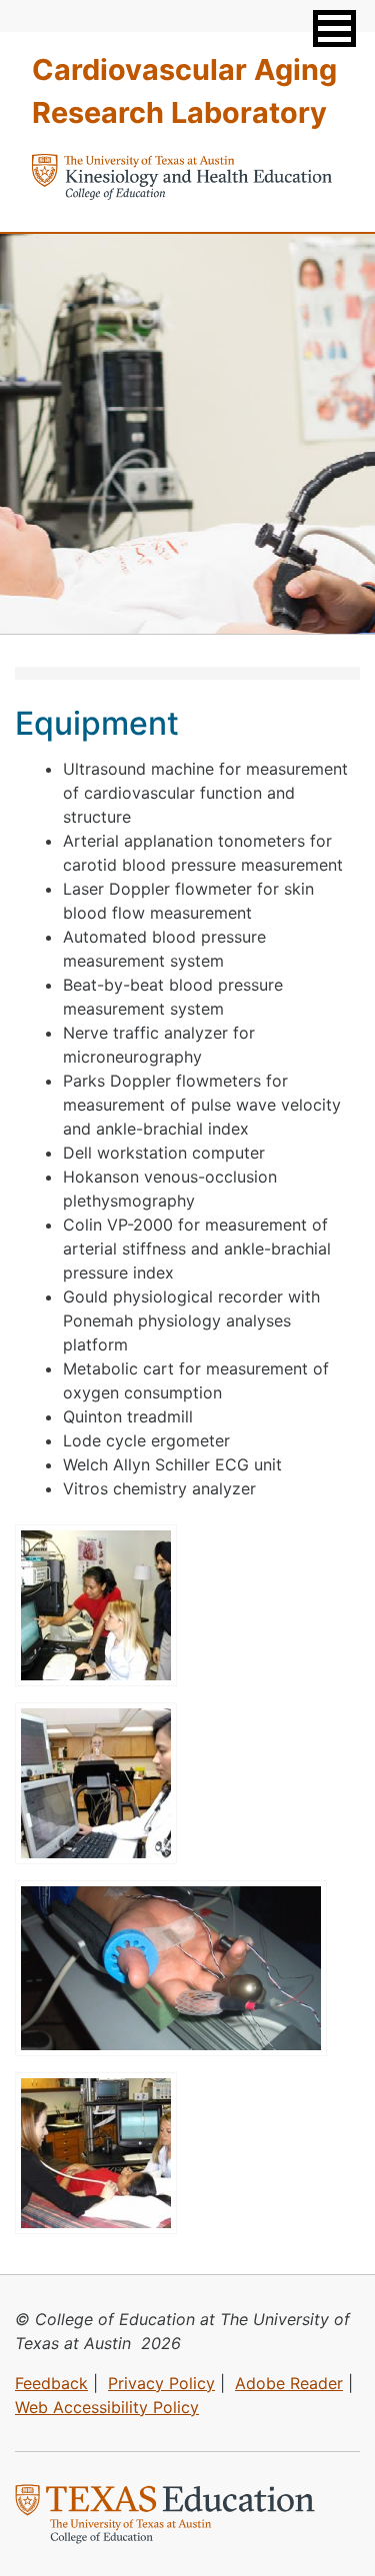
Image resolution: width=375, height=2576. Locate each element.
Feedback (51, 2383)
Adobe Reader (289, 2383)
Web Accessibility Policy (107, 2407)
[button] (334, 28)
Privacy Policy (161, 2383)
